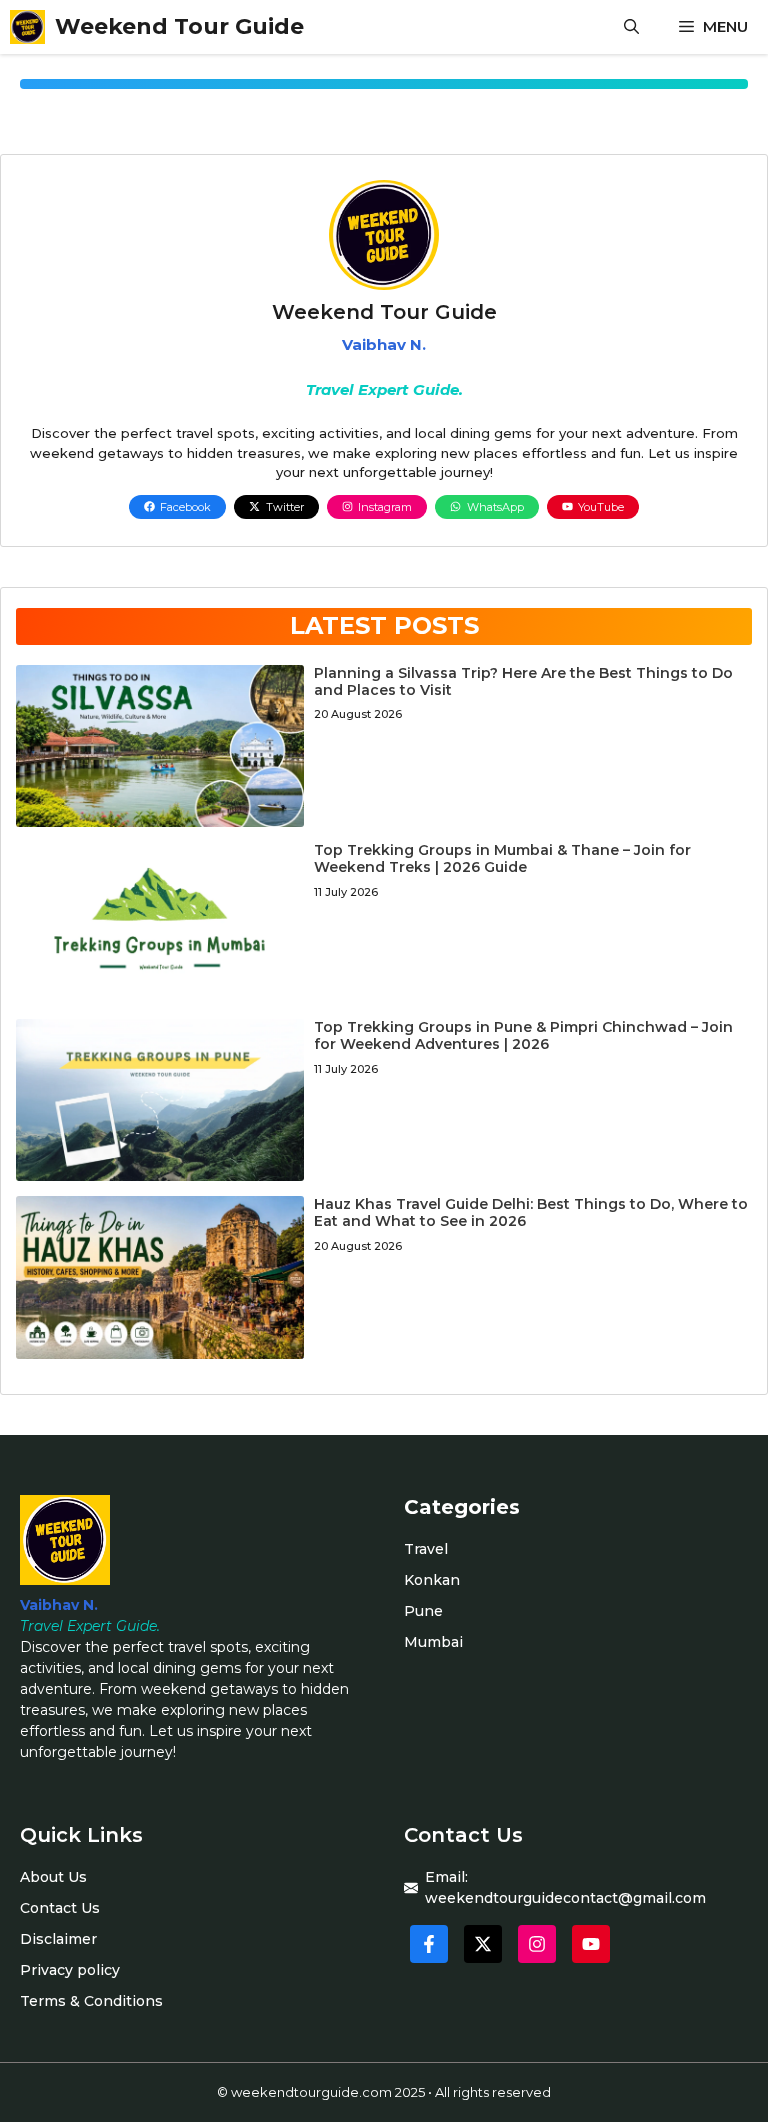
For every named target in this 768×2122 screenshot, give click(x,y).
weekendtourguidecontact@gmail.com (565, 1898)
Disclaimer (58, 1939)
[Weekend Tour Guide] (27, 27)
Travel (426, 1549)
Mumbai (433, 1642)
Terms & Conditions (91, 2001)
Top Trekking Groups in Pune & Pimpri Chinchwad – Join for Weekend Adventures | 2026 (523, 1035)
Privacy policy (70, 1970)
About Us (53, 1877)
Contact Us (60, 1908)
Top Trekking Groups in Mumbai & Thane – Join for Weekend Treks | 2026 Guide (502, 858)
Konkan (432, 1580)
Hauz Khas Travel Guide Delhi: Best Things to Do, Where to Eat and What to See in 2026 (531, 1212)
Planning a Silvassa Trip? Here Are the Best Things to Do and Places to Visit (523, 681)
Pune (423, 1611)
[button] (631, 27)
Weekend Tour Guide (179, 26)
